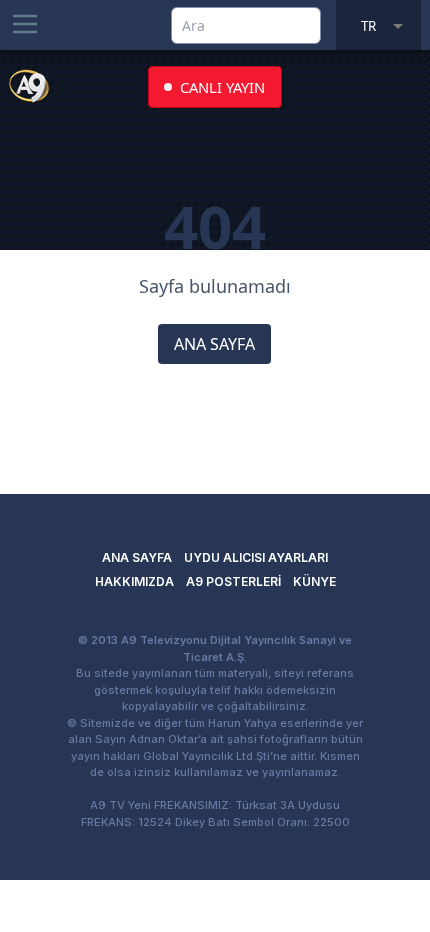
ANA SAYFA (214, 344)
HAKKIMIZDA (134, 581)
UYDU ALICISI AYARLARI (256, 557)
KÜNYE (314, 581)
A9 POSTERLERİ (233, 581)
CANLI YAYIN (222, 87)
